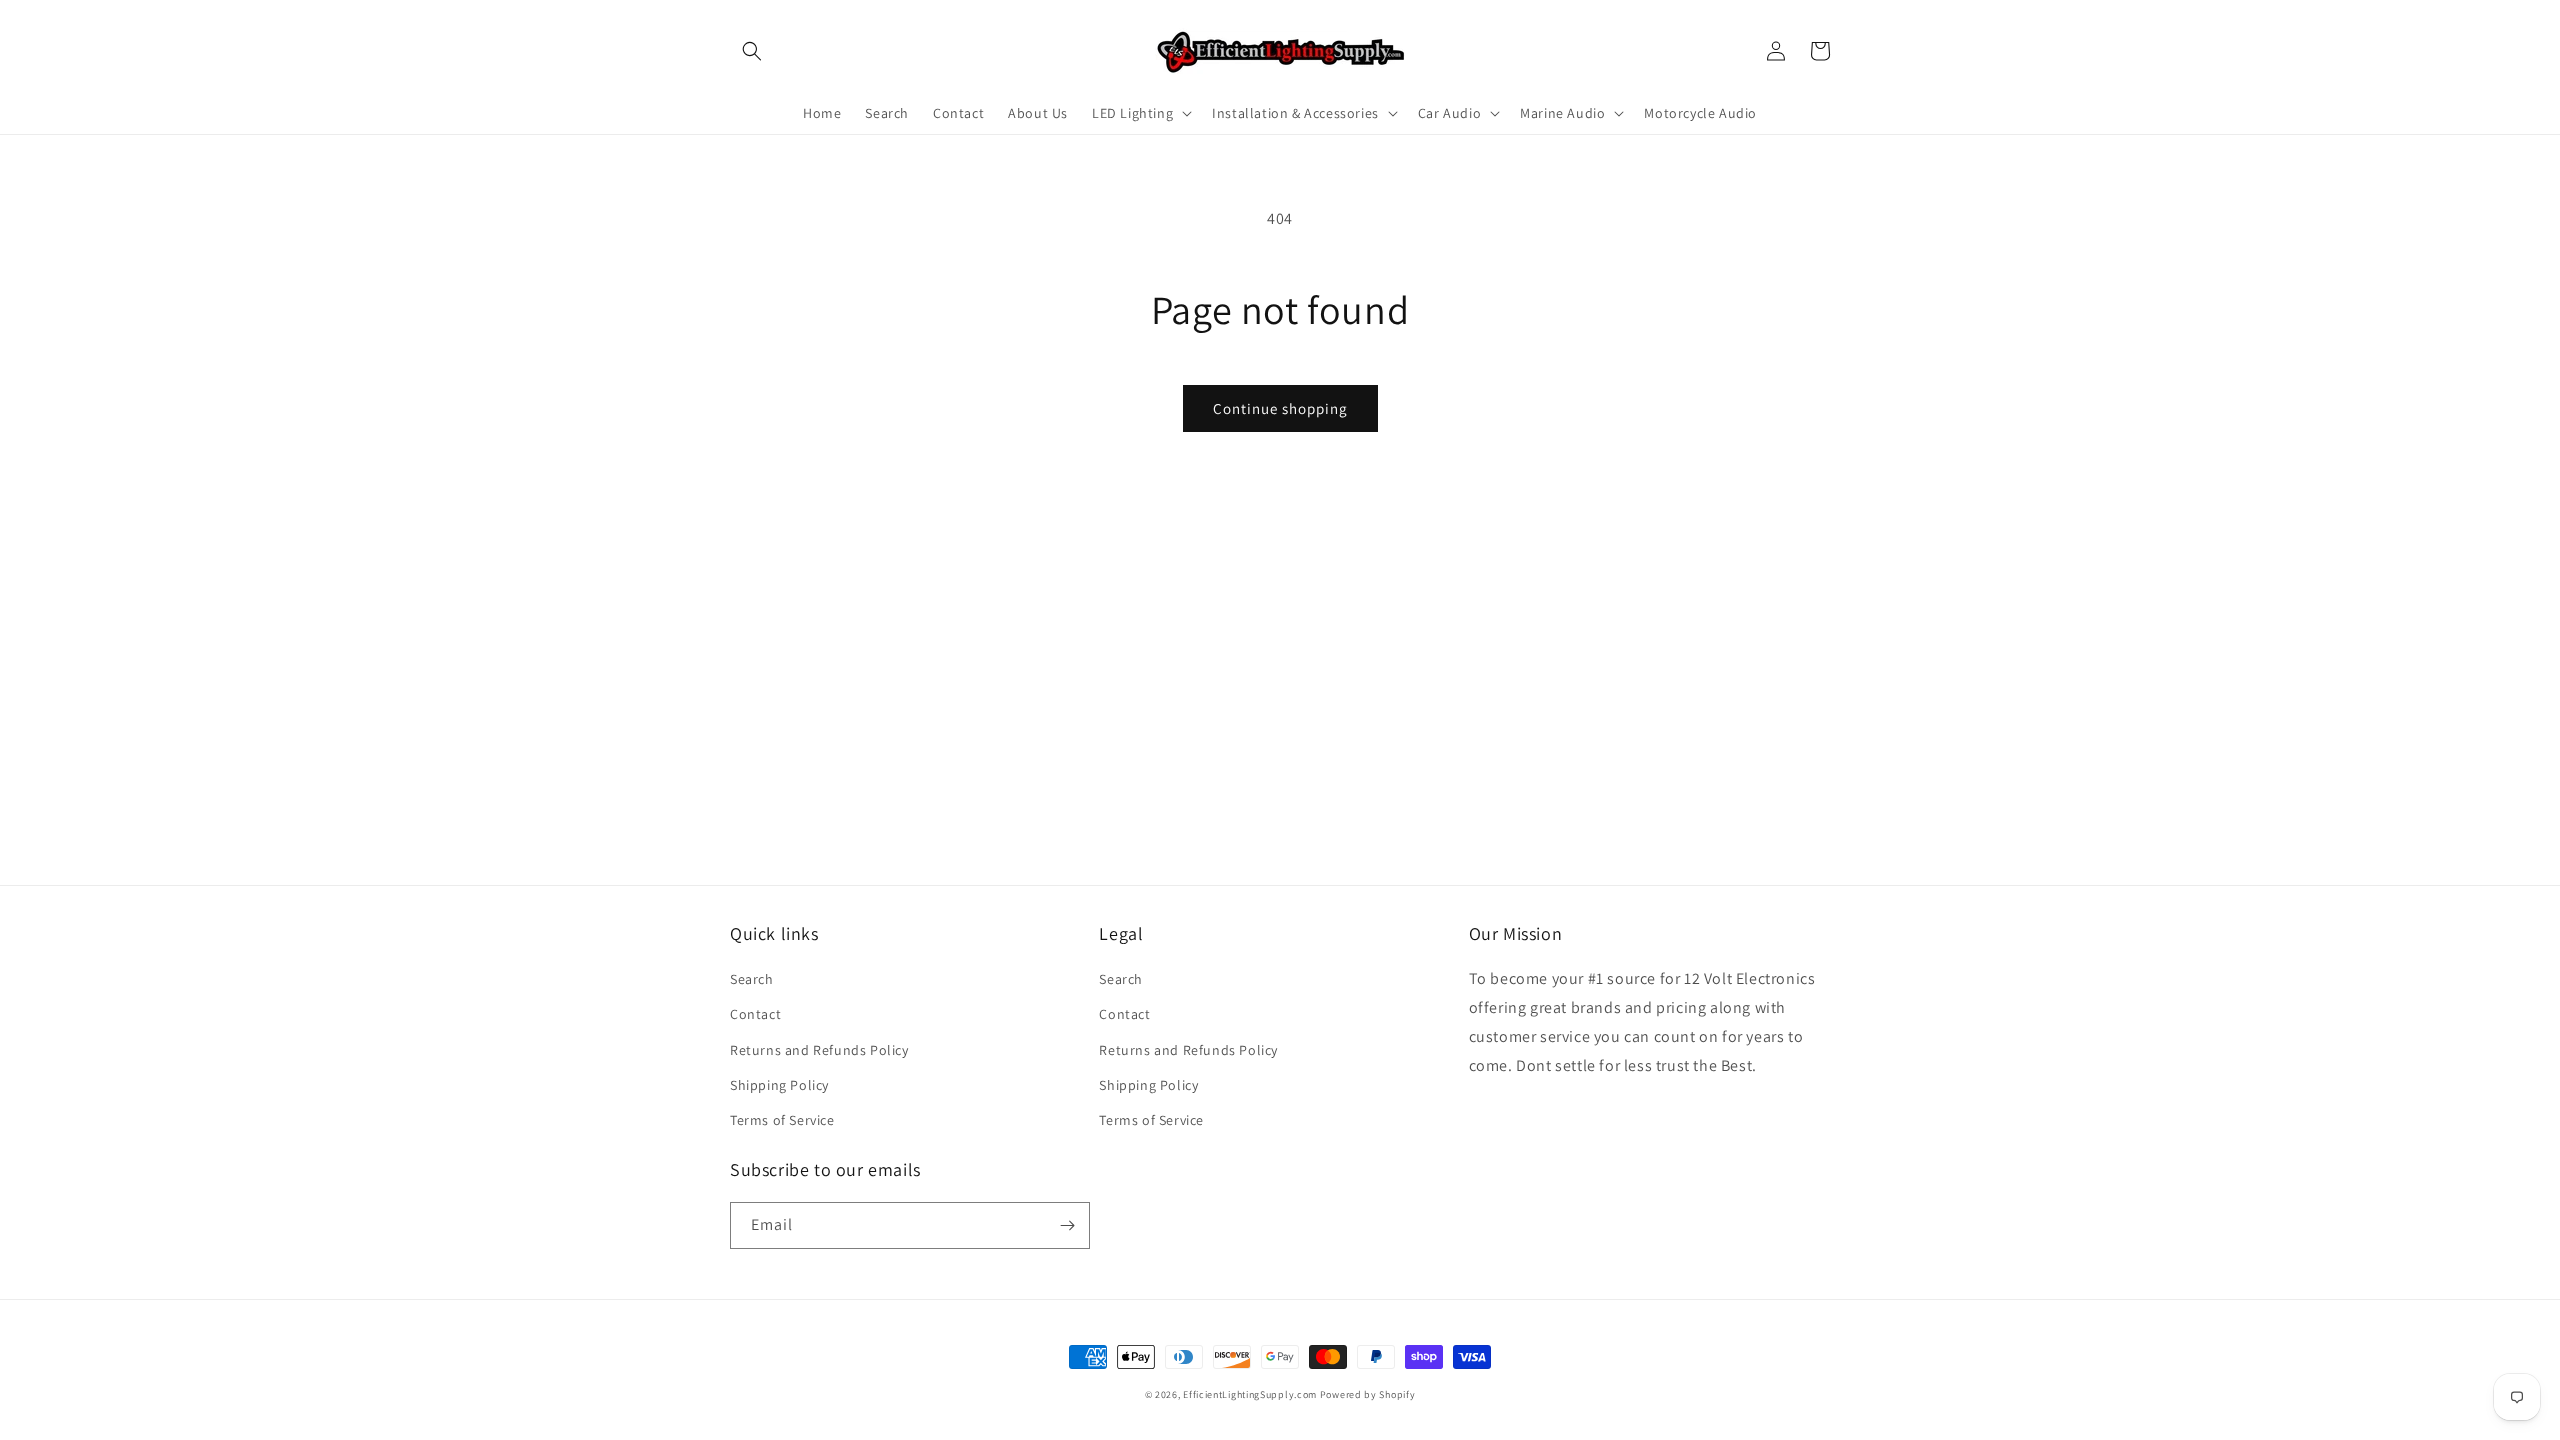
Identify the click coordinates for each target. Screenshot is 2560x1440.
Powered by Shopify (1368, 1394)
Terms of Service (782, 1120)
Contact (755, 1014)
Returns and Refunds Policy (819, 1050)
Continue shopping (1280, 408)
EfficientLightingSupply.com (1250, 1394)
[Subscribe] (1067, 1225)
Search (752, 979)
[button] (752, 51)
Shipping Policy (779, 1085)
